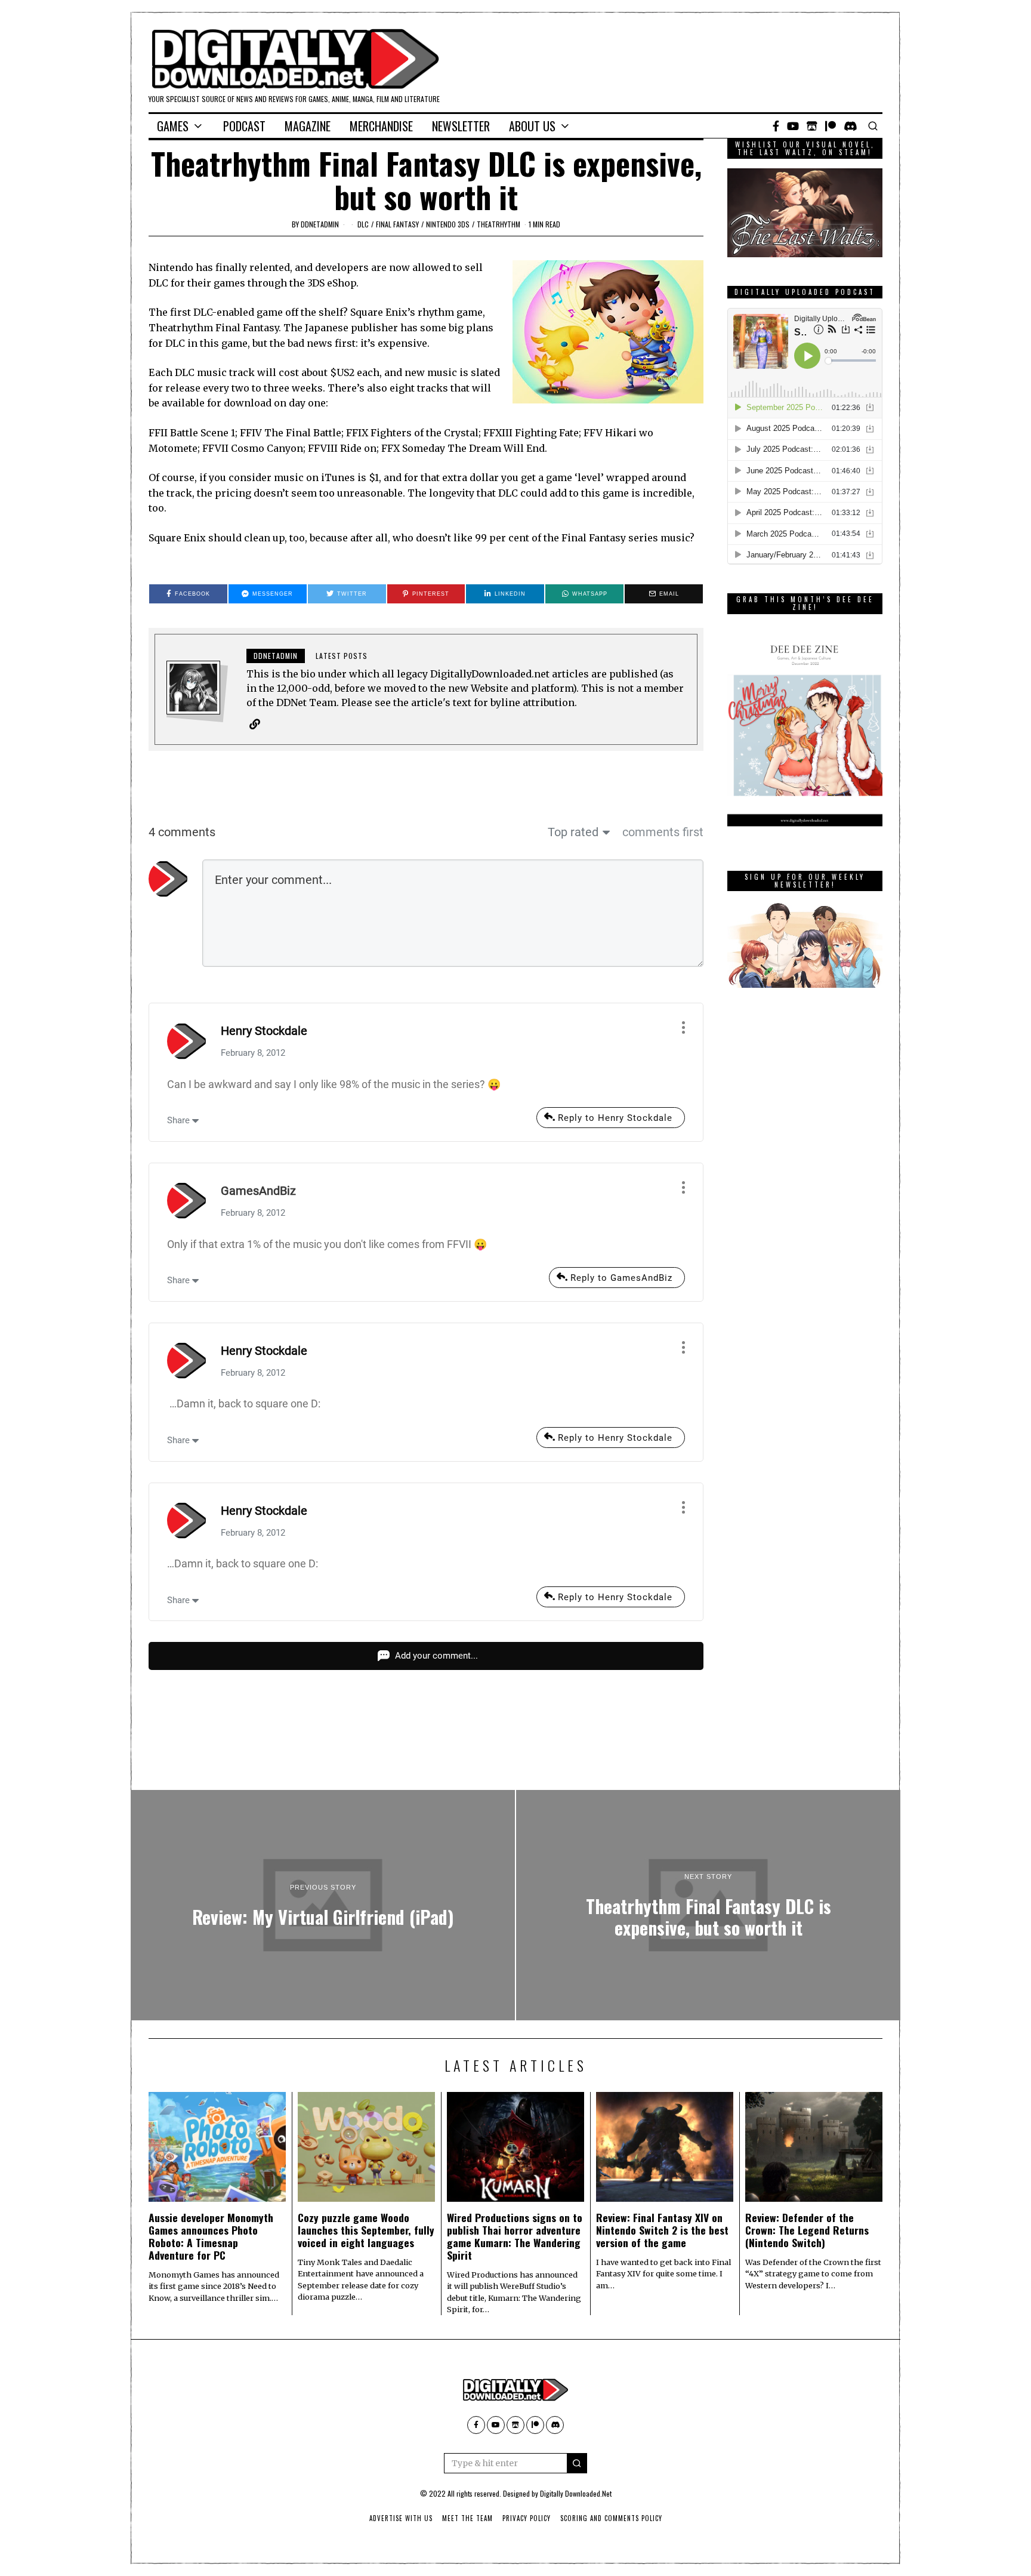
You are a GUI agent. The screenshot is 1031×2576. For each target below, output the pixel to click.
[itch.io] (812, 126)
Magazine (308, 126)
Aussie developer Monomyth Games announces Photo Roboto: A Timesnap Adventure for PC (211, 2236)
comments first (663, 832)
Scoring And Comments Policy (611, 2518)
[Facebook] (776, 126)
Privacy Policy (527, 2518)
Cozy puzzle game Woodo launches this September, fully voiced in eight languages (366, 2230)
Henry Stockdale (264, 1031)
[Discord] (851, 126)
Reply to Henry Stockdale (615, 1118)
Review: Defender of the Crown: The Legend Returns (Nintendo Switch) (807, 2230)
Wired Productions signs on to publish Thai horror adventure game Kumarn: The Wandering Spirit (515, 2236)
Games (173, 126)
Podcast (244, 126)
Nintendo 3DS (448, 224)
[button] (577, 2463)
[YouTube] (793, 126)
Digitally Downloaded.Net (576, 2493)
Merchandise (381, 126)
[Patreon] (831, 126)
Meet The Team (467, 2518)
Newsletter (461, 126)
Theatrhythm (498, 224)
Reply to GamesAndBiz (621, 1278)
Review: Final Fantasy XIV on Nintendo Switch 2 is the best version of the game (662, 2230)
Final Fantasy (397, 224)
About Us (532, 126)
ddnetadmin (320, 224)
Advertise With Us (401, 2518)
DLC (363, 224)
